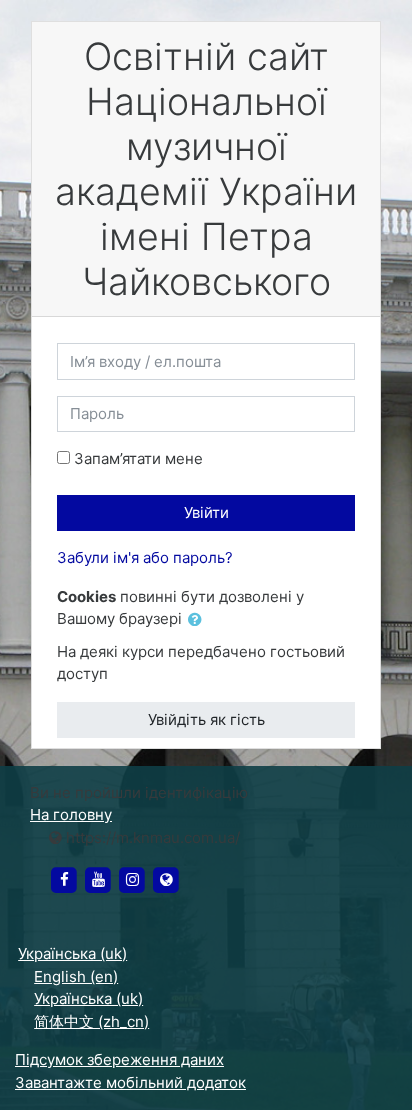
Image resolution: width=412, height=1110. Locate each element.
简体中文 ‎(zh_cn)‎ (91, 1021)
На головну (71, 814)
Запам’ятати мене (138, 458)
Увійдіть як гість (206, 719)
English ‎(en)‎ (76, 976)
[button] (199, 620)
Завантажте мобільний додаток (130, 1082)
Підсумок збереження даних (119, 1059)
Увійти (206, 512)
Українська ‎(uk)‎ (72, 953)
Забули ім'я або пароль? (145, 557)
